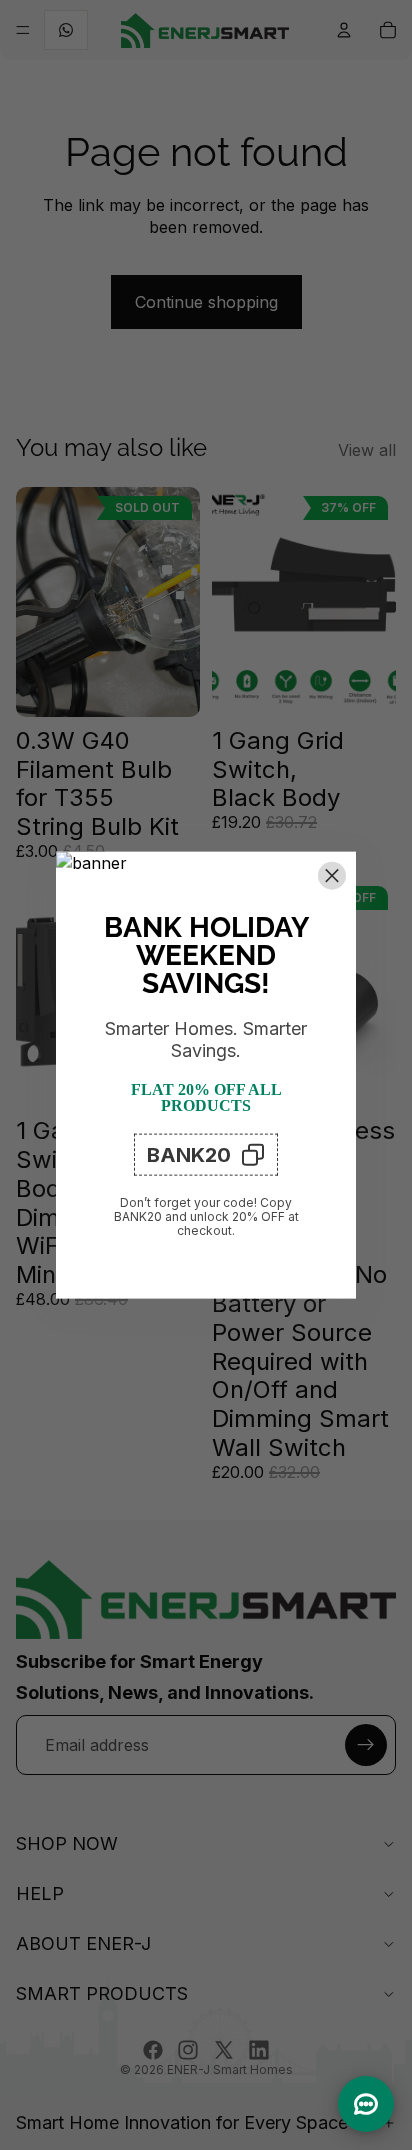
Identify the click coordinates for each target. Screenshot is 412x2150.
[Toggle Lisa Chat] (366, 2104)
